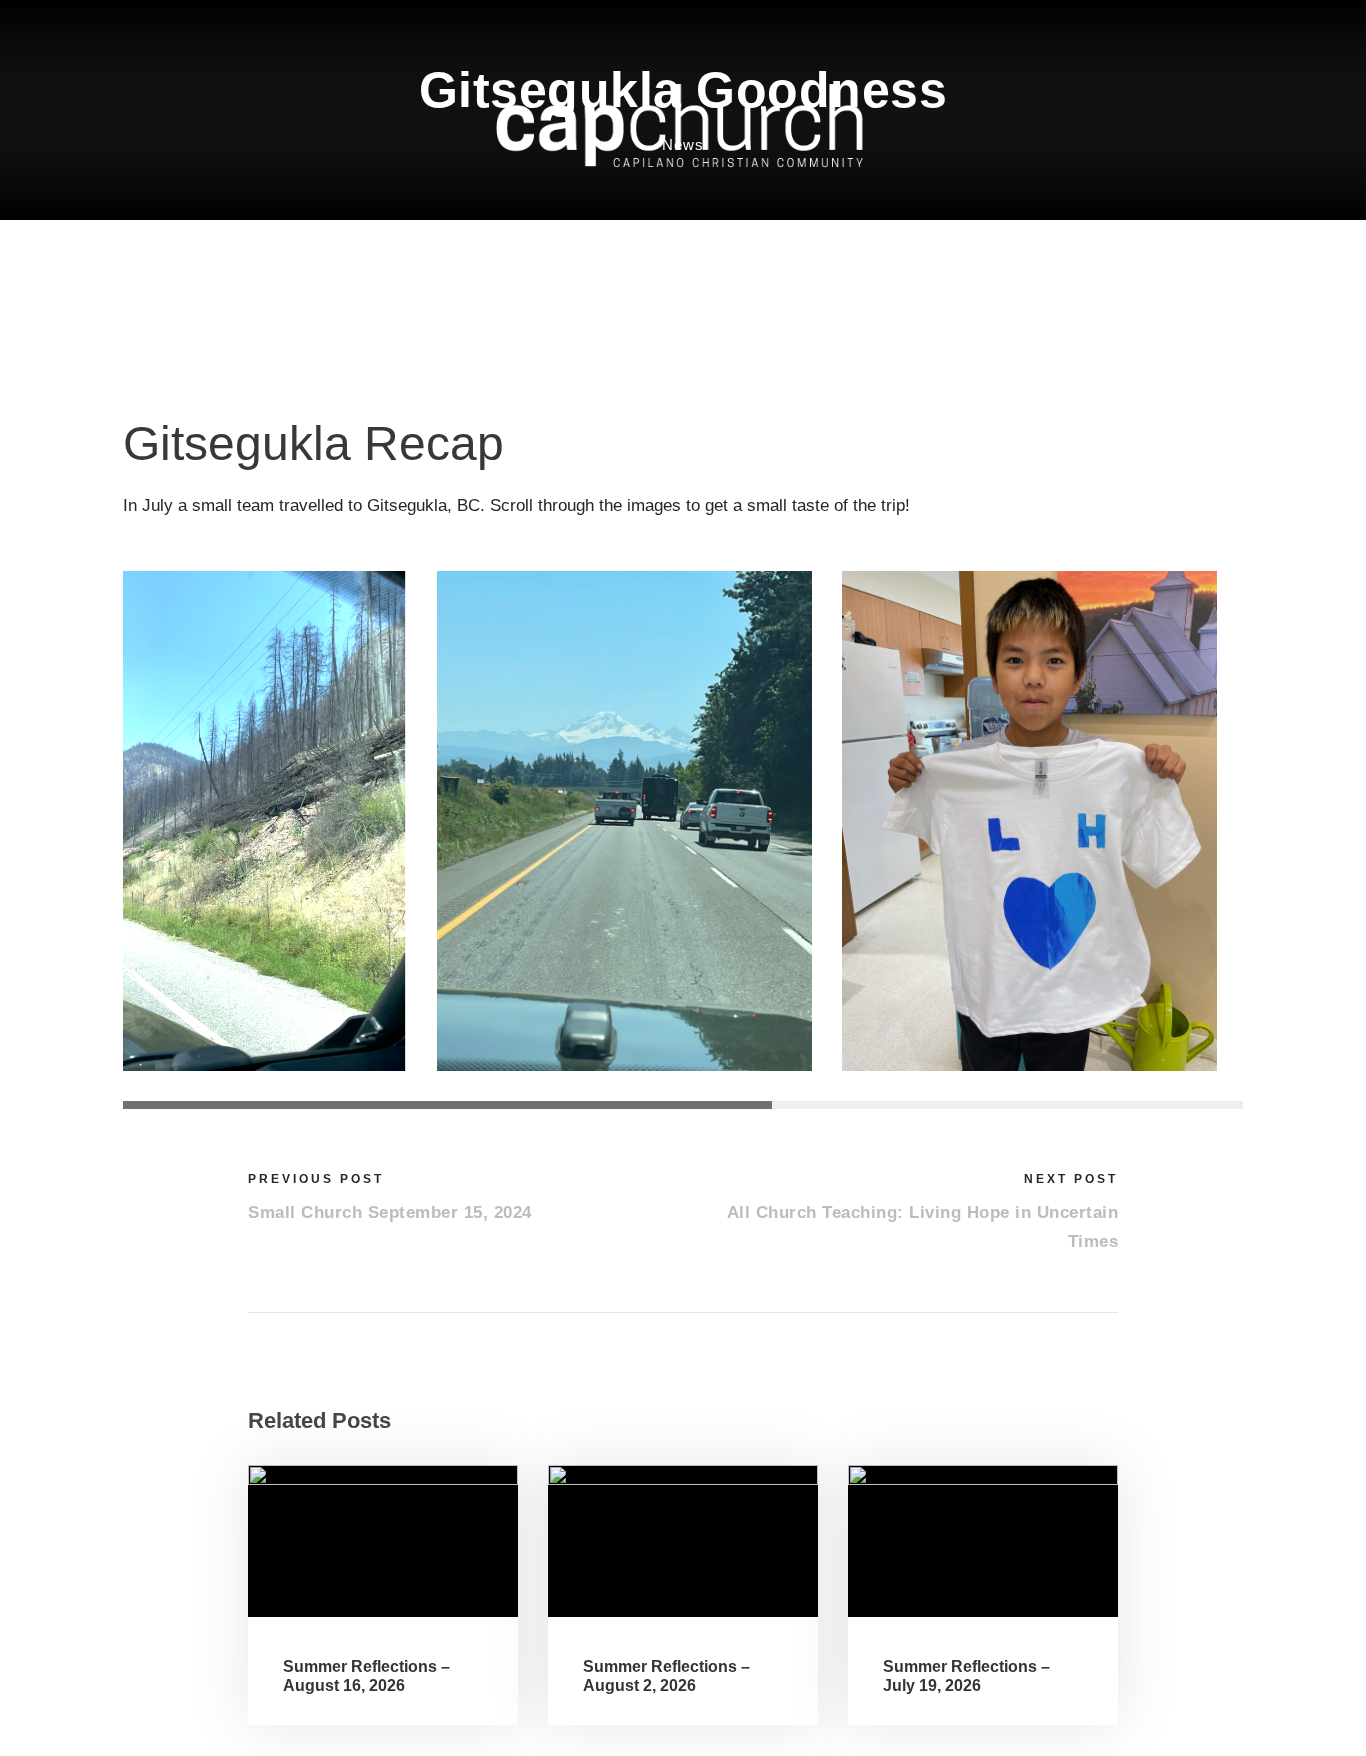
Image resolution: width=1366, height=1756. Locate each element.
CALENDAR (679, 253)
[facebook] (1192, 28)
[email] (1150, 28)
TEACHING (477, 253)
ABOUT (300, 253)
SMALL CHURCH (882, 253)
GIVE (1080, 253)
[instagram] (1234, 28)
